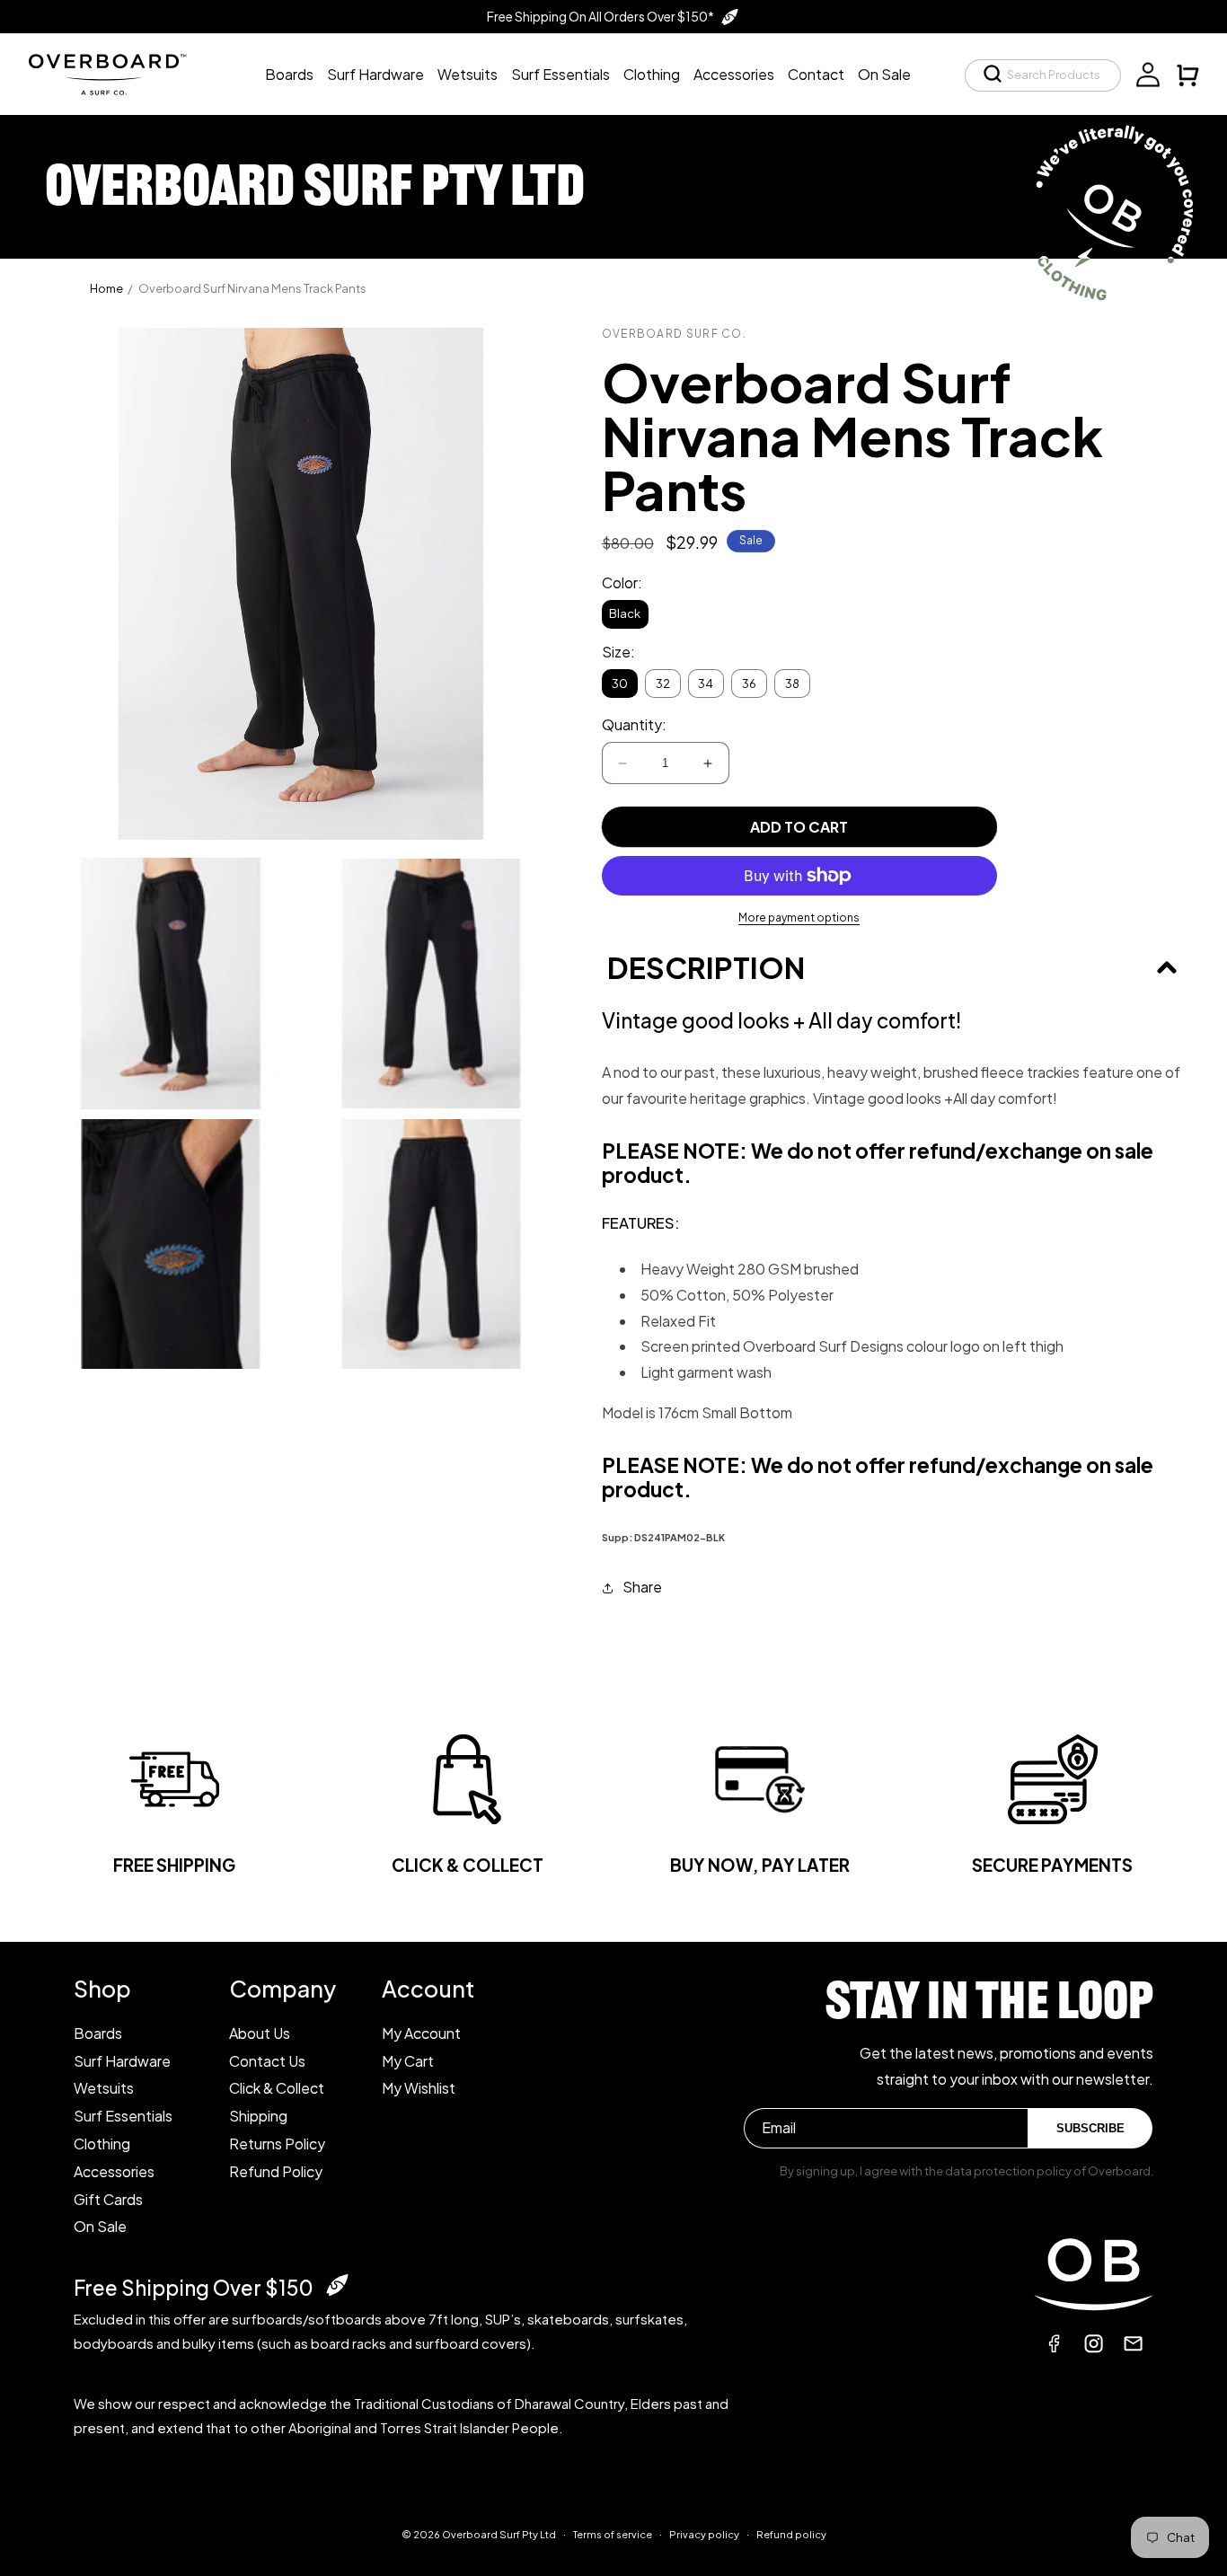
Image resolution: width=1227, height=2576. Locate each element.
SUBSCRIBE (1090, 2128)
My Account (421, 2033)
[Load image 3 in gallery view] (171, 1244)
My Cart (408, 2061)
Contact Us (267, 2061)
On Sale (100, 2226)
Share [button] (642, 1587)
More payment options (799, 917)
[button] (1043, 75)
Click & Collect (277, 2088)
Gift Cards (108, 2199)
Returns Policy (277, 2144)
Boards (98, 2033)
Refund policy (791, 2534)
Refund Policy (276, 2171)
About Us (260, 2033)
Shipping (258, 2116)
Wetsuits (104, 2088)
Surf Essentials (123, 2116)
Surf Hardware (122, 2061)
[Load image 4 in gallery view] (431, 1244)
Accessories (114, 2171)
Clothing (102, 2144)
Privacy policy (704, 2534)
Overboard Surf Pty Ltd (499, 2534)
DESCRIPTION (706, 967)
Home (106, 288)
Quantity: (634, 724)
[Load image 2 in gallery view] (431, 984)
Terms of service (613, 2534)
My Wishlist (419, 2088)
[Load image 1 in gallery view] (171, 984)
